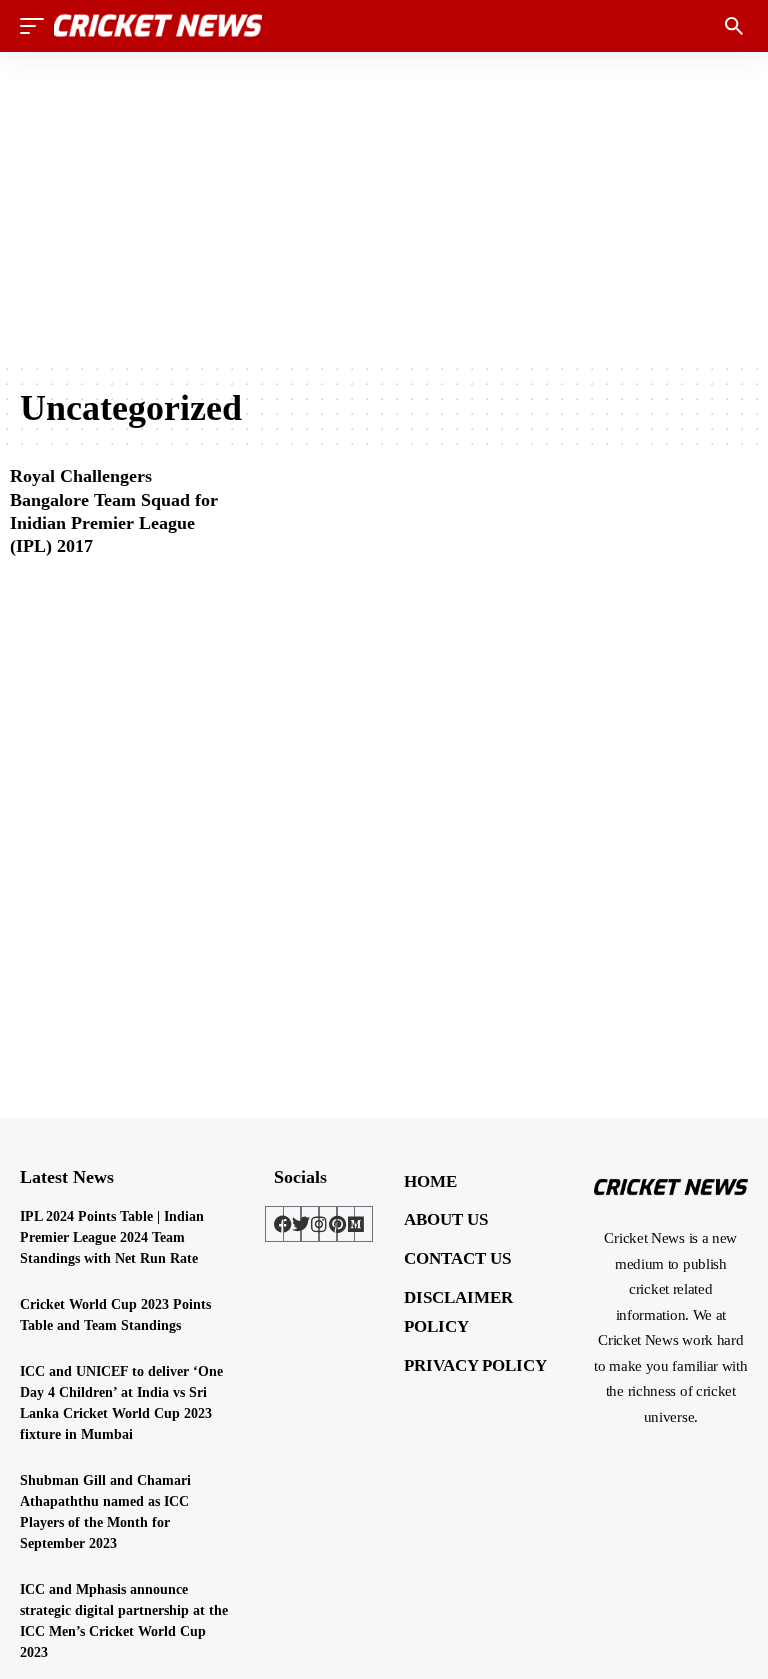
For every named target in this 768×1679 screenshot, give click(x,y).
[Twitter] (301, 1224)
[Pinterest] (337, 1224)
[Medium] (355, 1224)
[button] (37, 26)
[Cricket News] (158, 26)
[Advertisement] (384, 207)
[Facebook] (283, 1224)
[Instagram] (319, 1224)
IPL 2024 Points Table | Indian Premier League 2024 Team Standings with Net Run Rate (112, 1237)
